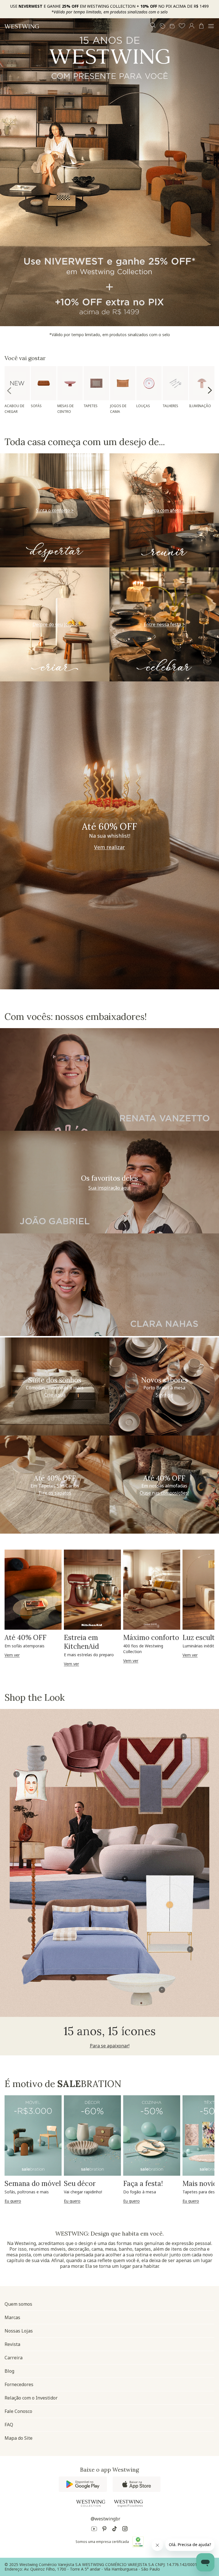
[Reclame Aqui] (138, 2542)
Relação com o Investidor (31, 2398)
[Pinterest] (104, 2530)
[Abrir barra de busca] (153, 26)
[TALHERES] (175, 383)
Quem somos (18, 2304)
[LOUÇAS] (149, 383)
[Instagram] (125, 2530)
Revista (12, 2344)
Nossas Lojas (19, 2331)
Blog (9, 2371)
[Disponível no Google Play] (83, 2484)
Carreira (14, 2358)
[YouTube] (94, 2530)
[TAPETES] (96, 383)
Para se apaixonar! (110, 2046)
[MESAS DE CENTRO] (70, 383)
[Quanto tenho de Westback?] (172, 26)
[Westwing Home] (22, 26)
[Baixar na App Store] (137, 2484)
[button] (182, 26)
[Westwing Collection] (91, 2503)
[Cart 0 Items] (201, 26)
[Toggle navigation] (211, 26)
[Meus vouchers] (163, 26)
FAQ (9, 2425)
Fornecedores (19, 2384)
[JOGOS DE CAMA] (123, 383)
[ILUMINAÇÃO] (202, 383)
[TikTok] (115, 2530)
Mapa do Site (19, 2438)
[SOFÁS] (43, 383)
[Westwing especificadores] (128, 2504)
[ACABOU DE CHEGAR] (17, 383)
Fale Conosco (18, 2411)
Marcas (12, 2317)
